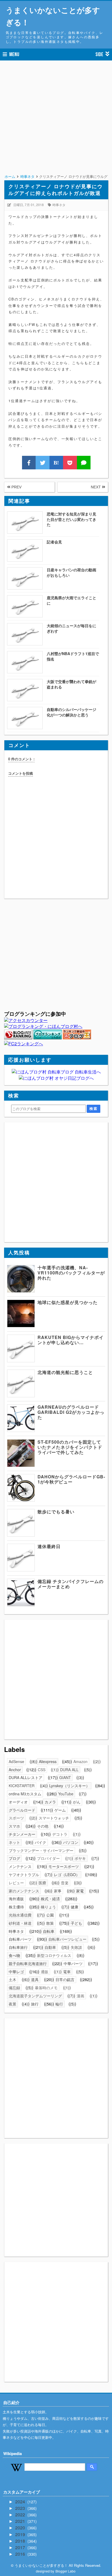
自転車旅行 (18, 1947)
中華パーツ (73, 1963)
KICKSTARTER (22, 1786)
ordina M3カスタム (25, 1794)
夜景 (13, 2004)
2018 (21, 2541)
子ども (76, 1923)
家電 (80, 1891)
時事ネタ (59, 205)
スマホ (14, 1826)
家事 (58, 1891)
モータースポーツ (64, 1866)
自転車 (49, 1931)
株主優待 (16, 1907)
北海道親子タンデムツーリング (35, 1996)
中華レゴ (16, 1972)
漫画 (80, 1996)
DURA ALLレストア (26, 1777)
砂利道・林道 (20, 1923)
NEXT (96, 487)
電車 (67, 1972)
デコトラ (60, 1834)
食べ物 (14, 1955)
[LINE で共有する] (84, 463)
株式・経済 (50, 1899)
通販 (45, 1972)
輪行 (59, 2004)
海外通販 (16, 1899)
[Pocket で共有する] (70, 463)
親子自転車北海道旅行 (28, 1963)
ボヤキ (80, 1858)
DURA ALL (69, 1770)
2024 (21, 2502)
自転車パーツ (20, 1939)
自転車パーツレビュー (67, 1939)
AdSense (16, 1761)
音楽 (65, 1883)
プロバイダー (48, 1858)
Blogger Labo (66, 2571)
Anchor (15, 1770)
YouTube (66, 1794)
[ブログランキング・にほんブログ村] (43, 1026)
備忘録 (14, 1988)
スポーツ (16, 1818)
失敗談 (76, 1947)
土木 (13, 1979)
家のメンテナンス (24, 1891)
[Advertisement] (56, 124)
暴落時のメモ (46, 1988)
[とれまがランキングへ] (48, 1038)
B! (56, 463)
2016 (21, 2554)
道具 (35, 1979)
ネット (14, 1842)
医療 (42, 1883)
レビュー (16, 1883)
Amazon (80, 1761)
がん (77, 1802)
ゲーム (60, 1810)
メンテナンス (20, 1866)
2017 (21, 2547)
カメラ (50, 1802)
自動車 (50, 1947)
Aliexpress (48, 1761)
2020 (21, 2528)
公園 (50, 1915)
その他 (43, 1826)
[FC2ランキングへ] (24, 1044)
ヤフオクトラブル (24, 1875)
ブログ (14, 1858)
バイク (41, 1842)
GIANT (65, 1777)
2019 (21, 2534)
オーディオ (18, 1802)
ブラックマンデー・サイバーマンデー (41, 1850)
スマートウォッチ (54, 1818)
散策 (50, 1923)
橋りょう (48, 1907)
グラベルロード (22, 1810)
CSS (42, 1770)
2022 (21, 2515)
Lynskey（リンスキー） (69, 1786)
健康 (74, 1907)
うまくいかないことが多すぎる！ (53, 16)
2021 (21, 2521)
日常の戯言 (65, 1979)
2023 (21, 2508)
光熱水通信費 (20, 1915)
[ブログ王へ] (77, 1038)
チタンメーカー (22, 1834)
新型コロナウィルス (54, 1955)
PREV (16, 487)
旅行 (35, 2004)
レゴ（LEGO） (67, 1875)
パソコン (71, 1842)
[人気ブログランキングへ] (18, 1038)
